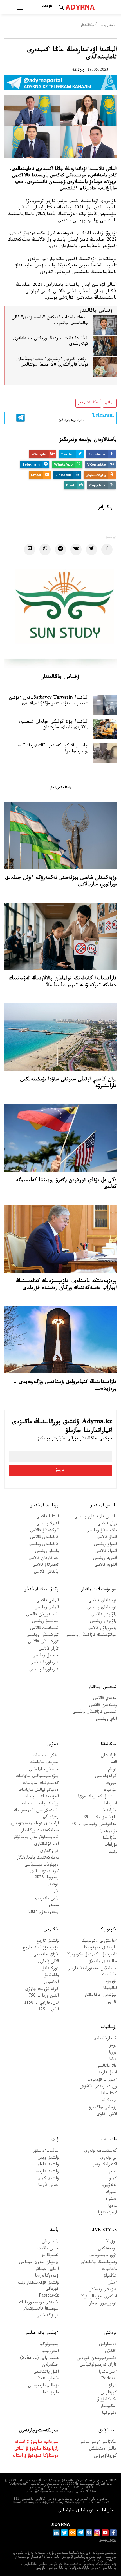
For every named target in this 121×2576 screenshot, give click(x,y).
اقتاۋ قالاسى (107, 1538)
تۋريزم (111, 1982)
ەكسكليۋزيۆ (107, 2400)
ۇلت (55, 2140)
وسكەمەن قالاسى (103, 1706)
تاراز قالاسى (49, 1649)
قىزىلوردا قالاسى (45, 1663)
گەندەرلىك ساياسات (41, 1784)
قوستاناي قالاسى (103, 1601)
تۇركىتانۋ (51, 1969)
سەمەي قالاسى (105, 1699)
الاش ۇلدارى (48, 1962)
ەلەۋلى (53, 1745)
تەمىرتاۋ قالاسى (45, 1565)
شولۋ (113, 2386)
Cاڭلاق (111, 2352)
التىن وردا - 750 (44, 1996)
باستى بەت (108, 26)
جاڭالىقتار (87, 26)
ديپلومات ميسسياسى (42, 1865)
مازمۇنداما (51, 2393)
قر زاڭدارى (49, 1852)
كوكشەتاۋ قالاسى (44, 1531)
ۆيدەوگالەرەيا (47, 2276)
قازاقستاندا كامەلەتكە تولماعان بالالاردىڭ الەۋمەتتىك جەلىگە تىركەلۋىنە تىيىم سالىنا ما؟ (63, 982)
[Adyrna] (87, 7)
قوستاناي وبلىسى (102, 1608)
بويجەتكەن (107, 2249)
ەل (56, 1892)
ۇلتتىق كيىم (48, 2179)
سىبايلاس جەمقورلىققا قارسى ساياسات (92, 1972)
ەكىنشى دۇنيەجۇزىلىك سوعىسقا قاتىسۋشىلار (39, 2306)
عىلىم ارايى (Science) (39, 2359)
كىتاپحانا (109, 2094)
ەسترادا (111, 2200)
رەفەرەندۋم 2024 (43, 1913)
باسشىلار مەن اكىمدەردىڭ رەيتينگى (36, 1814)
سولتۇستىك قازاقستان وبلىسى (91, 1636)
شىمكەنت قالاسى (44, 1629)
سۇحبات (110, 1791)
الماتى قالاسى (47, 1601)
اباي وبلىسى (106, 1720)
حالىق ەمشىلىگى (103, 2449)
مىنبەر (53, 1906)
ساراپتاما (110, 1811)
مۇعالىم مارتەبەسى (43, 2386)
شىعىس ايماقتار (103, 1687)
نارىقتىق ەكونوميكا (100, 1948)
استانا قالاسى (47, 1517)
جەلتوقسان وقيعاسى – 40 (94, 1825)
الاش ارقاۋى (107, 2115)
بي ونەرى (109, 2158)
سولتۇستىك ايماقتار (99, 1590)
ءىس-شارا (108, 2372)
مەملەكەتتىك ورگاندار (40, 1831)
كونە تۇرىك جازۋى (42, 1990)
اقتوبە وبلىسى (105, 1559)
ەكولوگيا (109, 2414)
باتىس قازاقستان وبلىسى (96, 1517)
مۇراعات (111, 1845)
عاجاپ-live (48, 2379)
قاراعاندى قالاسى (44, 1538)
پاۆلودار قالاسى (104, 1615)
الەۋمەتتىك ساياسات (41, 1797)
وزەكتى (110, 2333)
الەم (114, 1763)
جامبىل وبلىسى (46, 1656)
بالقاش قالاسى (46, 1573)
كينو (113, 2179)
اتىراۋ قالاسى (106, 1552)
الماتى (110, 403)
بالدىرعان (50, 2242)
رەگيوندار (108, 2407)
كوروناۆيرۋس (105, 2456)
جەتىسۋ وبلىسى (45, 1622)
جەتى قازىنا (48, 2186)
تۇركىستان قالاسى (43, 1642)
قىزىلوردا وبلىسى (44, 1670)
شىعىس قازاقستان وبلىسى (95, 1712)
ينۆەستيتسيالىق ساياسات (37, 1777)
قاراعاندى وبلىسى (44, 1545)
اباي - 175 (48, 2010)
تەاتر (113, 2172)
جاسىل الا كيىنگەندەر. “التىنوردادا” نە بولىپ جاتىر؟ (53, 749)
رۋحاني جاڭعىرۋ (103, 2108)
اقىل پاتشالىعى (46, 2372)
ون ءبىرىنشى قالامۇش (98, 2087)
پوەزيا (112, 2046)
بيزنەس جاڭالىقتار (101, 1996)
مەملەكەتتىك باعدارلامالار (38, 1858)
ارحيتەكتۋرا (107, 2213)
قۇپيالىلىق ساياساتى (76, 2511)
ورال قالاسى (107, 1524)
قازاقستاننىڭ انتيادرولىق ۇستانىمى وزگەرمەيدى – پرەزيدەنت (65, 1386)
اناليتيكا (110, 1989)
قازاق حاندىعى (46, 1955)
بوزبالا (112, 2242)
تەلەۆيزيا (109, 2186)
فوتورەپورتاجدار (103, 2304)
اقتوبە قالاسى (106, 1565)
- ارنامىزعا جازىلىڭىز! (86, 417)
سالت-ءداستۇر (46, 2151)
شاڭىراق (110, 2276)
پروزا (113, 2053)
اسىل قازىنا (107, 2073)
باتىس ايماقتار (104, 1506)
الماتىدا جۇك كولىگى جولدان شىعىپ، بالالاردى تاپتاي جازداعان (53, 725)
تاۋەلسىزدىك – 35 (100, 1818)
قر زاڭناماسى (48, 2316)
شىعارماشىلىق (105, 2039)
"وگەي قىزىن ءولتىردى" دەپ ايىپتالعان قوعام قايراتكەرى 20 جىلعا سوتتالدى (52, 363)
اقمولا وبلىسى (47, 1524)
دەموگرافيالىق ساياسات (39, 1791)
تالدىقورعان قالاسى (42, 1615)
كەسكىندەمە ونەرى (101, 2151)
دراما (113, 2060)
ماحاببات (109, 2270)
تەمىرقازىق (49, 2256)
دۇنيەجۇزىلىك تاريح (41, 1948)
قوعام (112, 1770)
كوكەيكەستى (106, 1777)
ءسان (112, 2283)
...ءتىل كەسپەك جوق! (97, 1797)
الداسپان (51, 1983)
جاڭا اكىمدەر (88, 403)
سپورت (111, 1784)
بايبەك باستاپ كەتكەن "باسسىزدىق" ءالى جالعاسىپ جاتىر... (50, 321)
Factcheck (49, 2296)
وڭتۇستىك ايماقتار (42, 1590)
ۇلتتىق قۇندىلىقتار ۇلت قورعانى (38, 2286)
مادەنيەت (109, 2140)
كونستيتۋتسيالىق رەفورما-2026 (44, 1875)
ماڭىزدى (51, 1930)
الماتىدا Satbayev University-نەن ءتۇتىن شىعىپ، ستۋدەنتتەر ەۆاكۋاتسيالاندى (49, 701)
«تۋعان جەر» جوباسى (39, 2263)
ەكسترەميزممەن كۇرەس (97, 2359)
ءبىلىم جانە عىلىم (42, 2333)
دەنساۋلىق (108, 2345)
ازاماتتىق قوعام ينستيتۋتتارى (34, 1824)
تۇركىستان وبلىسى (43, 1636)
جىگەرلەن (50, 2365)
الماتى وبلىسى (47, 1608)
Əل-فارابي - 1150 (41, 2003)
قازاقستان (109, 1756)
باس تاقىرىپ (47, 1899)
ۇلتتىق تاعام (48, 2165)
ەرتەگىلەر (108, 2101)
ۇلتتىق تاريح (48, 1942)
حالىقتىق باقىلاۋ (103, 1962)
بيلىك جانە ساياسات (40, 1804)
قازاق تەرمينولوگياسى (98, 2365)
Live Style (103, 2231)
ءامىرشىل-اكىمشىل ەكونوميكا (92, 1955)
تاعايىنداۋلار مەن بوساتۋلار (36, 1838)
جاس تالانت (48, 2249)
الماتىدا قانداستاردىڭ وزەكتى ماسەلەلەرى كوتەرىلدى (51, 342)
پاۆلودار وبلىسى (103, 1622)
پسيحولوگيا (49, 2345)
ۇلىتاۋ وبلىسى (47, 1552)
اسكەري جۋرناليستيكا (99, 2297)
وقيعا (113, 1852)
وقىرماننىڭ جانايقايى (98, 2263)
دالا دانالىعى (107, 2067)
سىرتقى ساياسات (44, 1763)
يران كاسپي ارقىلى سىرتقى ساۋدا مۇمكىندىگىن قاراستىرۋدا (69, 1083)
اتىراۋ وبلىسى (105, 1545)
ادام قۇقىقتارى (46, 1845)
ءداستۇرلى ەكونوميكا (99, 1942)
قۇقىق (53, 1885)
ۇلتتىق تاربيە (47, 2172)
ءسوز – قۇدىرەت (102, 2080)
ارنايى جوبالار (47, 2270)
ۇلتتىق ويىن (48, 2158)
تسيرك (111, 2193)
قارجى (112, 2003)
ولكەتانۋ (52, 1976)
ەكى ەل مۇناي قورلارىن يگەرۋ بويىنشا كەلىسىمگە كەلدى (66, 1184)
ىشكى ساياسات (46, 1756)
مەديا (112, 2207)
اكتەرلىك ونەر (105, 2165)
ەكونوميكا (108, 1930)
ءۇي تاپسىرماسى (103, 2256)
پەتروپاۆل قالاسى (102, 1629)
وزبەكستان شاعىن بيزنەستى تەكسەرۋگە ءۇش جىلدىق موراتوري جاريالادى (61, 881)
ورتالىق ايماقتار (45, 1506)
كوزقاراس (109, 2393)
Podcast (109, 2379)
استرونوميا (50, 2352)
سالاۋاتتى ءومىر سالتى (98, 2443)
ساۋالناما (110, 1839)
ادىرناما (110, 1804)
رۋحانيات (109, 2027)
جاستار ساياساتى (44, 1770)
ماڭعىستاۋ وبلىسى (102, 1531)
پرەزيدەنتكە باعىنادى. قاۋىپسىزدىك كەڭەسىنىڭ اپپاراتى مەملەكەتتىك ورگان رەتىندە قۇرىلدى (66, 1285)
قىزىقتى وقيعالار (103, 2290)
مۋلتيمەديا (108, 1832)
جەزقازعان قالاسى (44, 1559)
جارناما (108, 2511)
